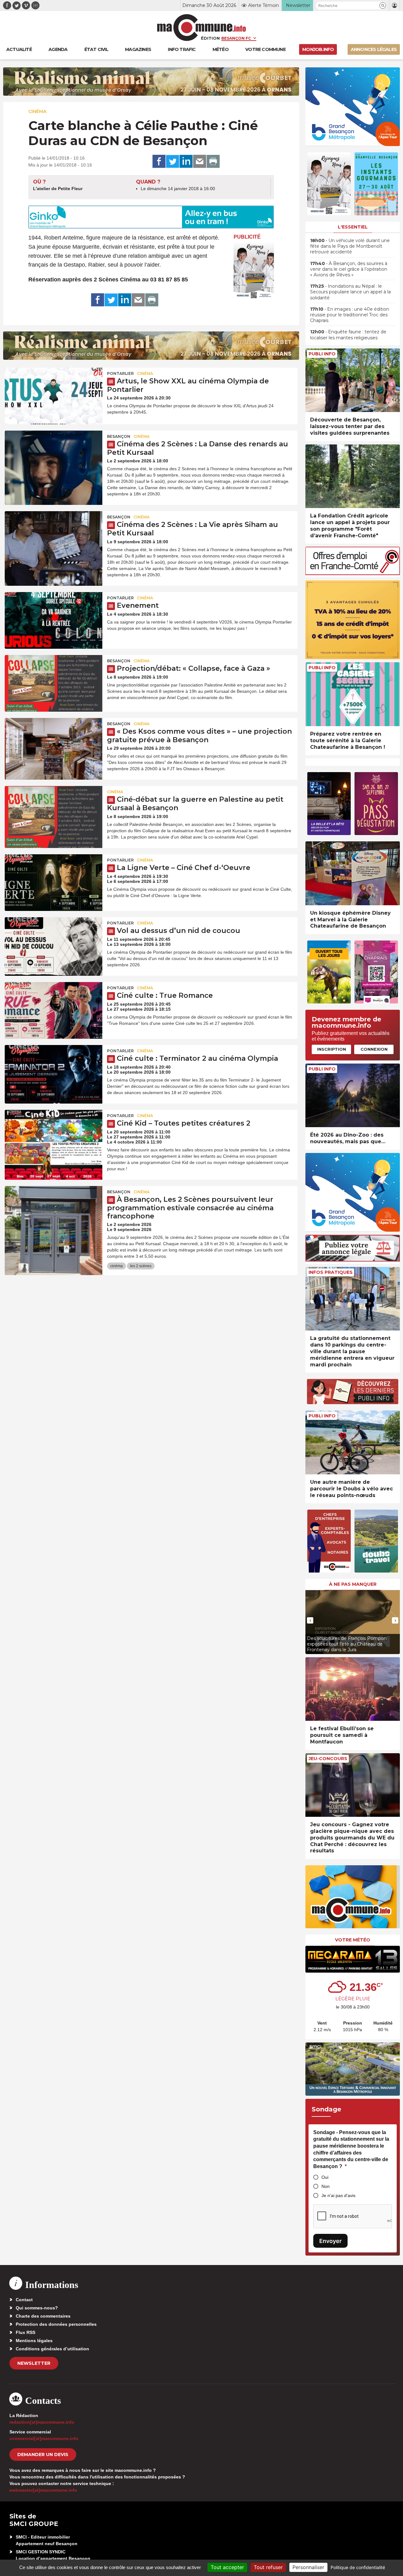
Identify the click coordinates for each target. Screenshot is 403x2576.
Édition (210, 38)
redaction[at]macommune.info (42, 2422)
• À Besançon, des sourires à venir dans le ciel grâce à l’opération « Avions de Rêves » (349, 269)
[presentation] (310, 1620)
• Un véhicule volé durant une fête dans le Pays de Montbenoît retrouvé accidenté (350, 246)
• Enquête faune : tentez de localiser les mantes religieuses (348, 335)
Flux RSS (26, 2332)
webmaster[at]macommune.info (43, 2490)
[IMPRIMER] (213, 161)
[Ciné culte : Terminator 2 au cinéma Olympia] (54, 1073)
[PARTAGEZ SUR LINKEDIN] (186, 161)
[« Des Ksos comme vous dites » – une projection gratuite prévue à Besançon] (54, 746)
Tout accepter (227, 2567)
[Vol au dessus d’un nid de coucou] (54, 946)
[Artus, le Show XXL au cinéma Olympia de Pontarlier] (54, 396)
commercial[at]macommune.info (44, 2438)
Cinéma (37, 111)
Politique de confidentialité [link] (358, 2567)
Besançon (119, 436)
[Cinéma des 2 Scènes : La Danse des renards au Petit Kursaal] (54, 459)
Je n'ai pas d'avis (338, 2195)
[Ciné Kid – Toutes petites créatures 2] (54, 1138)
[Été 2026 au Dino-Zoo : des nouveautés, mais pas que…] (353, 1096)
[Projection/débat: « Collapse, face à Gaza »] (54, 683)
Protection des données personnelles (56, 2324)
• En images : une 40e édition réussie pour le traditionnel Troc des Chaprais (350, 315)
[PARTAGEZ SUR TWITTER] (173, 161)
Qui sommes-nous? (37, 2308)
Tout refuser (268, 2567)
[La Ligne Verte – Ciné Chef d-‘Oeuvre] (54, 883)
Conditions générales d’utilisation (52, 2349)
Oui (325, 2177)
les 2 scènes (141, 1266)
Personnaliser (308, 2567)
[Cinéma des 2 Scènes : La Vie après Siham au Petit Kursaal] (54, 539)
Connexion (374, 1049)
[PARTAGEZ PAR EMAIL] (200, 161)
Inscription (332, 1049)
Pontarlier (120, 373)
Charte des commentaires (43, 2316)
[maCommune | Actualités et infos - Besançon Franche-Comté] (202, 28)
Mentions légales (34, 2341)
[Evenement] (54, 620)
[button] (383, 6)
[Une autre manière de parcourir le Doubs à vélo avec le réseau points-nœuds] (353, 1442)
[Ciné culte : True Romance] (54, 1010)
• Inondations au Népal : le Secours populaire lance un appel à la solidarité (350, 292)
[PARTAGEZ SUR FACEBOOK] (159, 161)
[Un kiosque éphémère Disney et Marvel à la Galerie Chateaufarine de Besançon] (353, 873)
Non (326, 2186)
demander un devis (43, 2455)
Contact (24, 2300)
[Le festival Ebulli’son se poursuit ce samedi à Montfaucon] (353, 1689)
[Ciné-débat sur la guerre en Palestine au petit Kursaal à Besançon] (54, 814)
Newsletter (34, 2363)
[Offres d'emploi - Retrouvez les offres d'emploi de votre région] (353, 573)
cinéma (116, 1266)
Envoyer (330, 2241)
